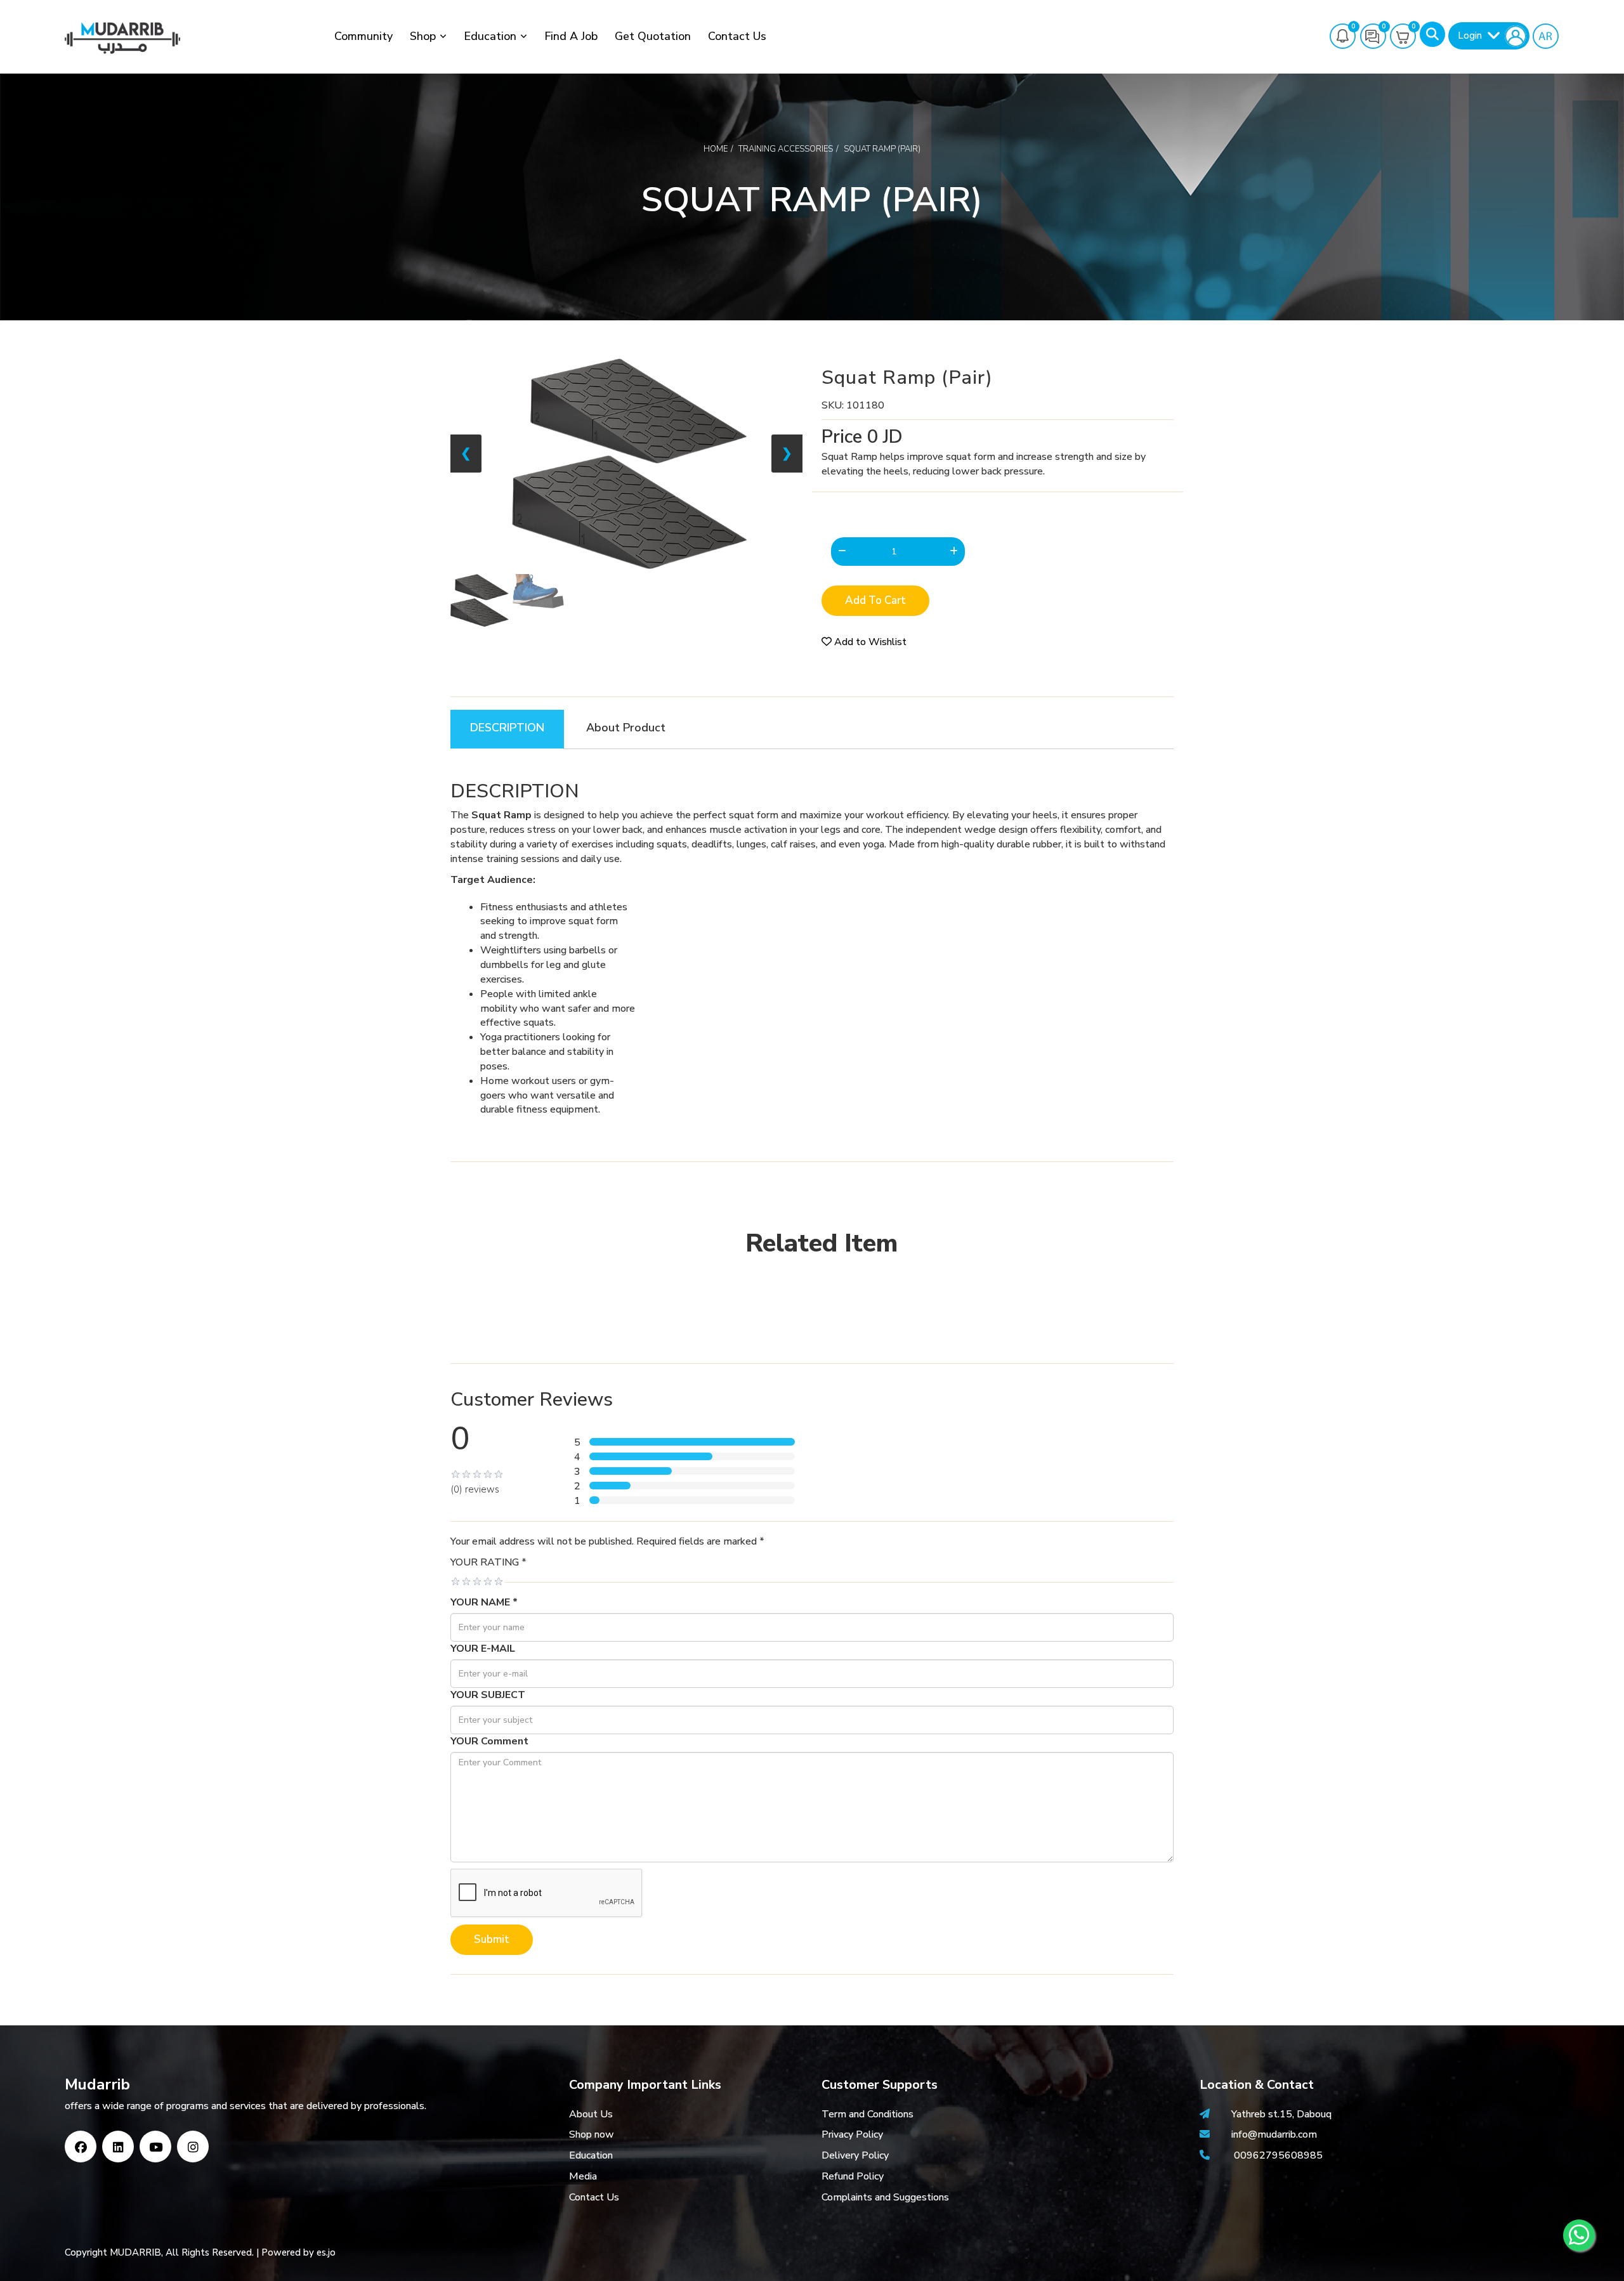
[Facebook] (81, 2147)
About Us (591, 2114)
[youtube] (155, 2147)
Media (583, 2176)
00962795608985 (1278, 2155)
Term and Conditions (868, 2114)
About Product (626, 728)
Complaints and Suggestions (885, 2197)
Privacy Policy (852, 2134)
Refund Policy (853, 2176)
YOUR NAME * (484, 1602)
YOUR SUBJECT (488, 1695)
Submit (492, 1939)
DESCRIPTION (507, 728)
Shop (423, 36)
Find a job (571, 36)
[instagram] (193, 2147)
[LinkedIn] (118, 2147)
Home (716, 149)
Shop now (592, 2134)
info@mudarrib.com (1273, 2134)
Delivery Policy (855, 2155)
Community (363, 36)
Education (490, 36)
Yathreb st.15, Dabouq (1281, 2114)
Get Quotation (653, 36)
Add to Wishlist (869, 642)
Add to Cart (875, 600)
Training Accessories (786, 149)
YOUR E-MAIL (483, 1649)
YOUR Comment (489, 1741)
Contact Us (737, 36)
